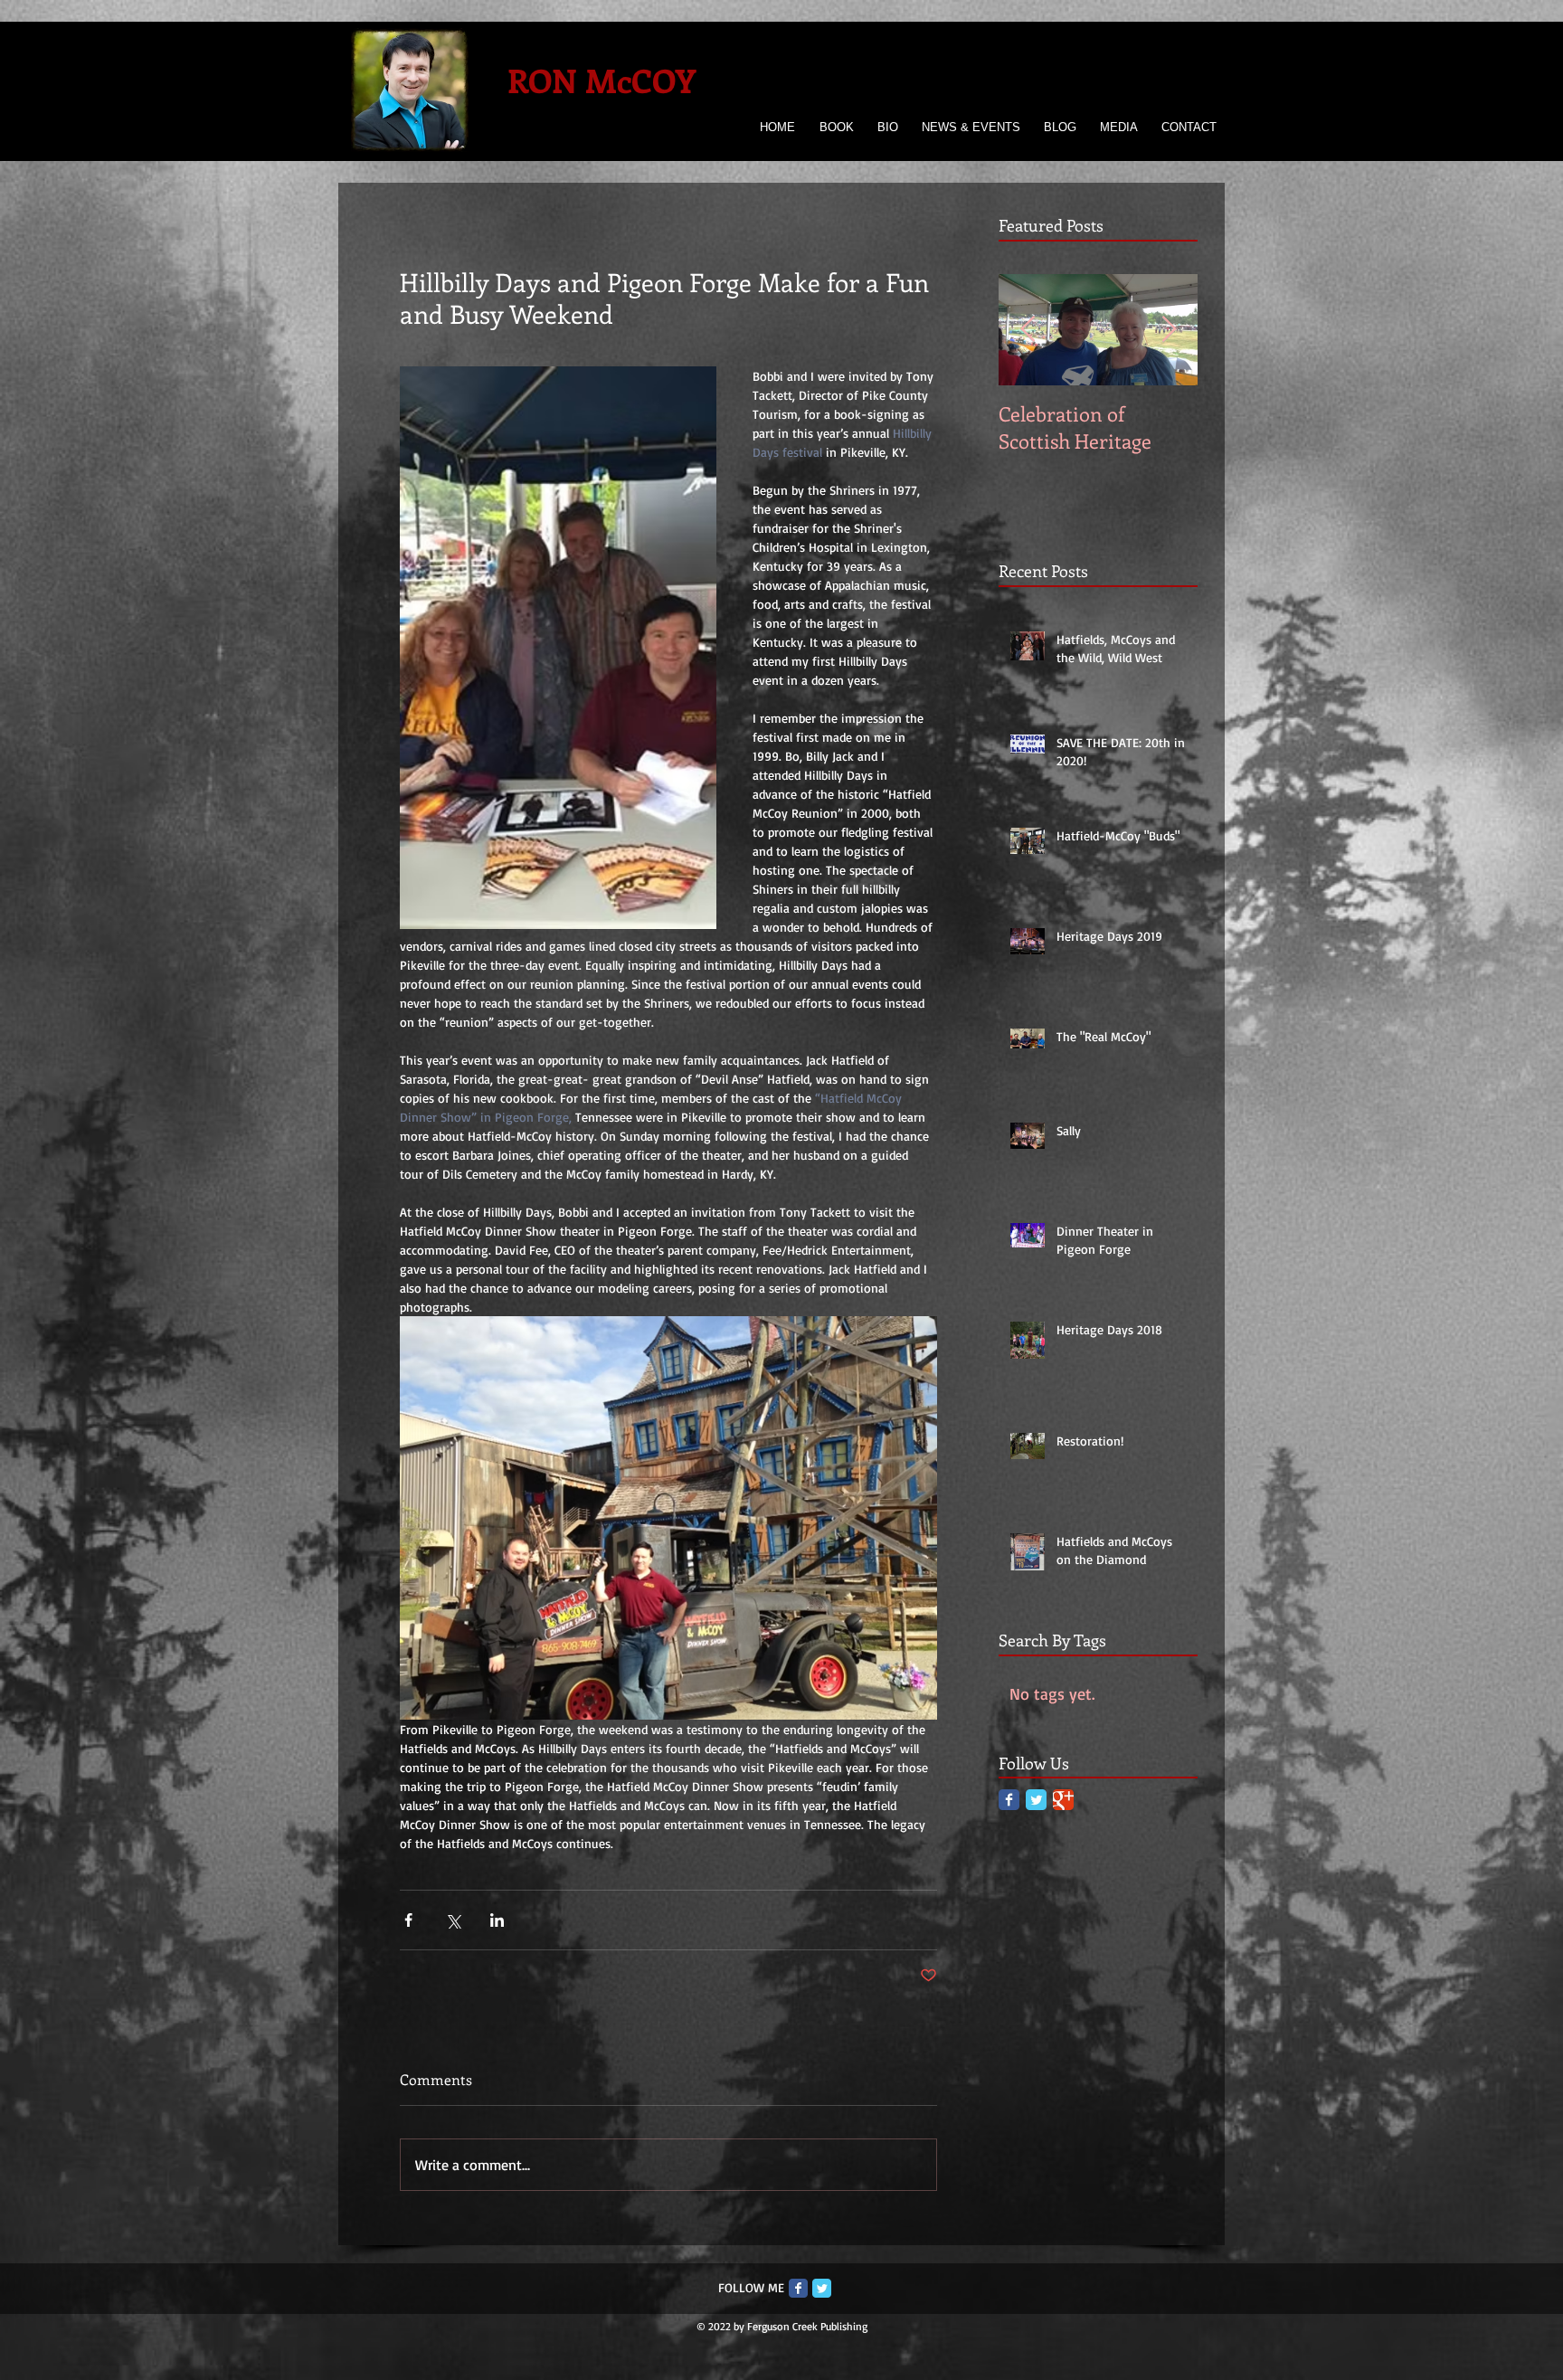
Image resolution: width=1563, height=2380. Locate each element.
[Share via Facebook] (408, 1920)
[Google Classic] (1063, 1800)
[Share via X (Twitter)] (453, 1920)
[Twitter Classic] (1036, 1800)
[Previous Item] (1028, 331)
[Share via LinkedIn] (497, 1920)
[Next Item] (1169, 331)
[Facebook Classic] (1009, 1800)
